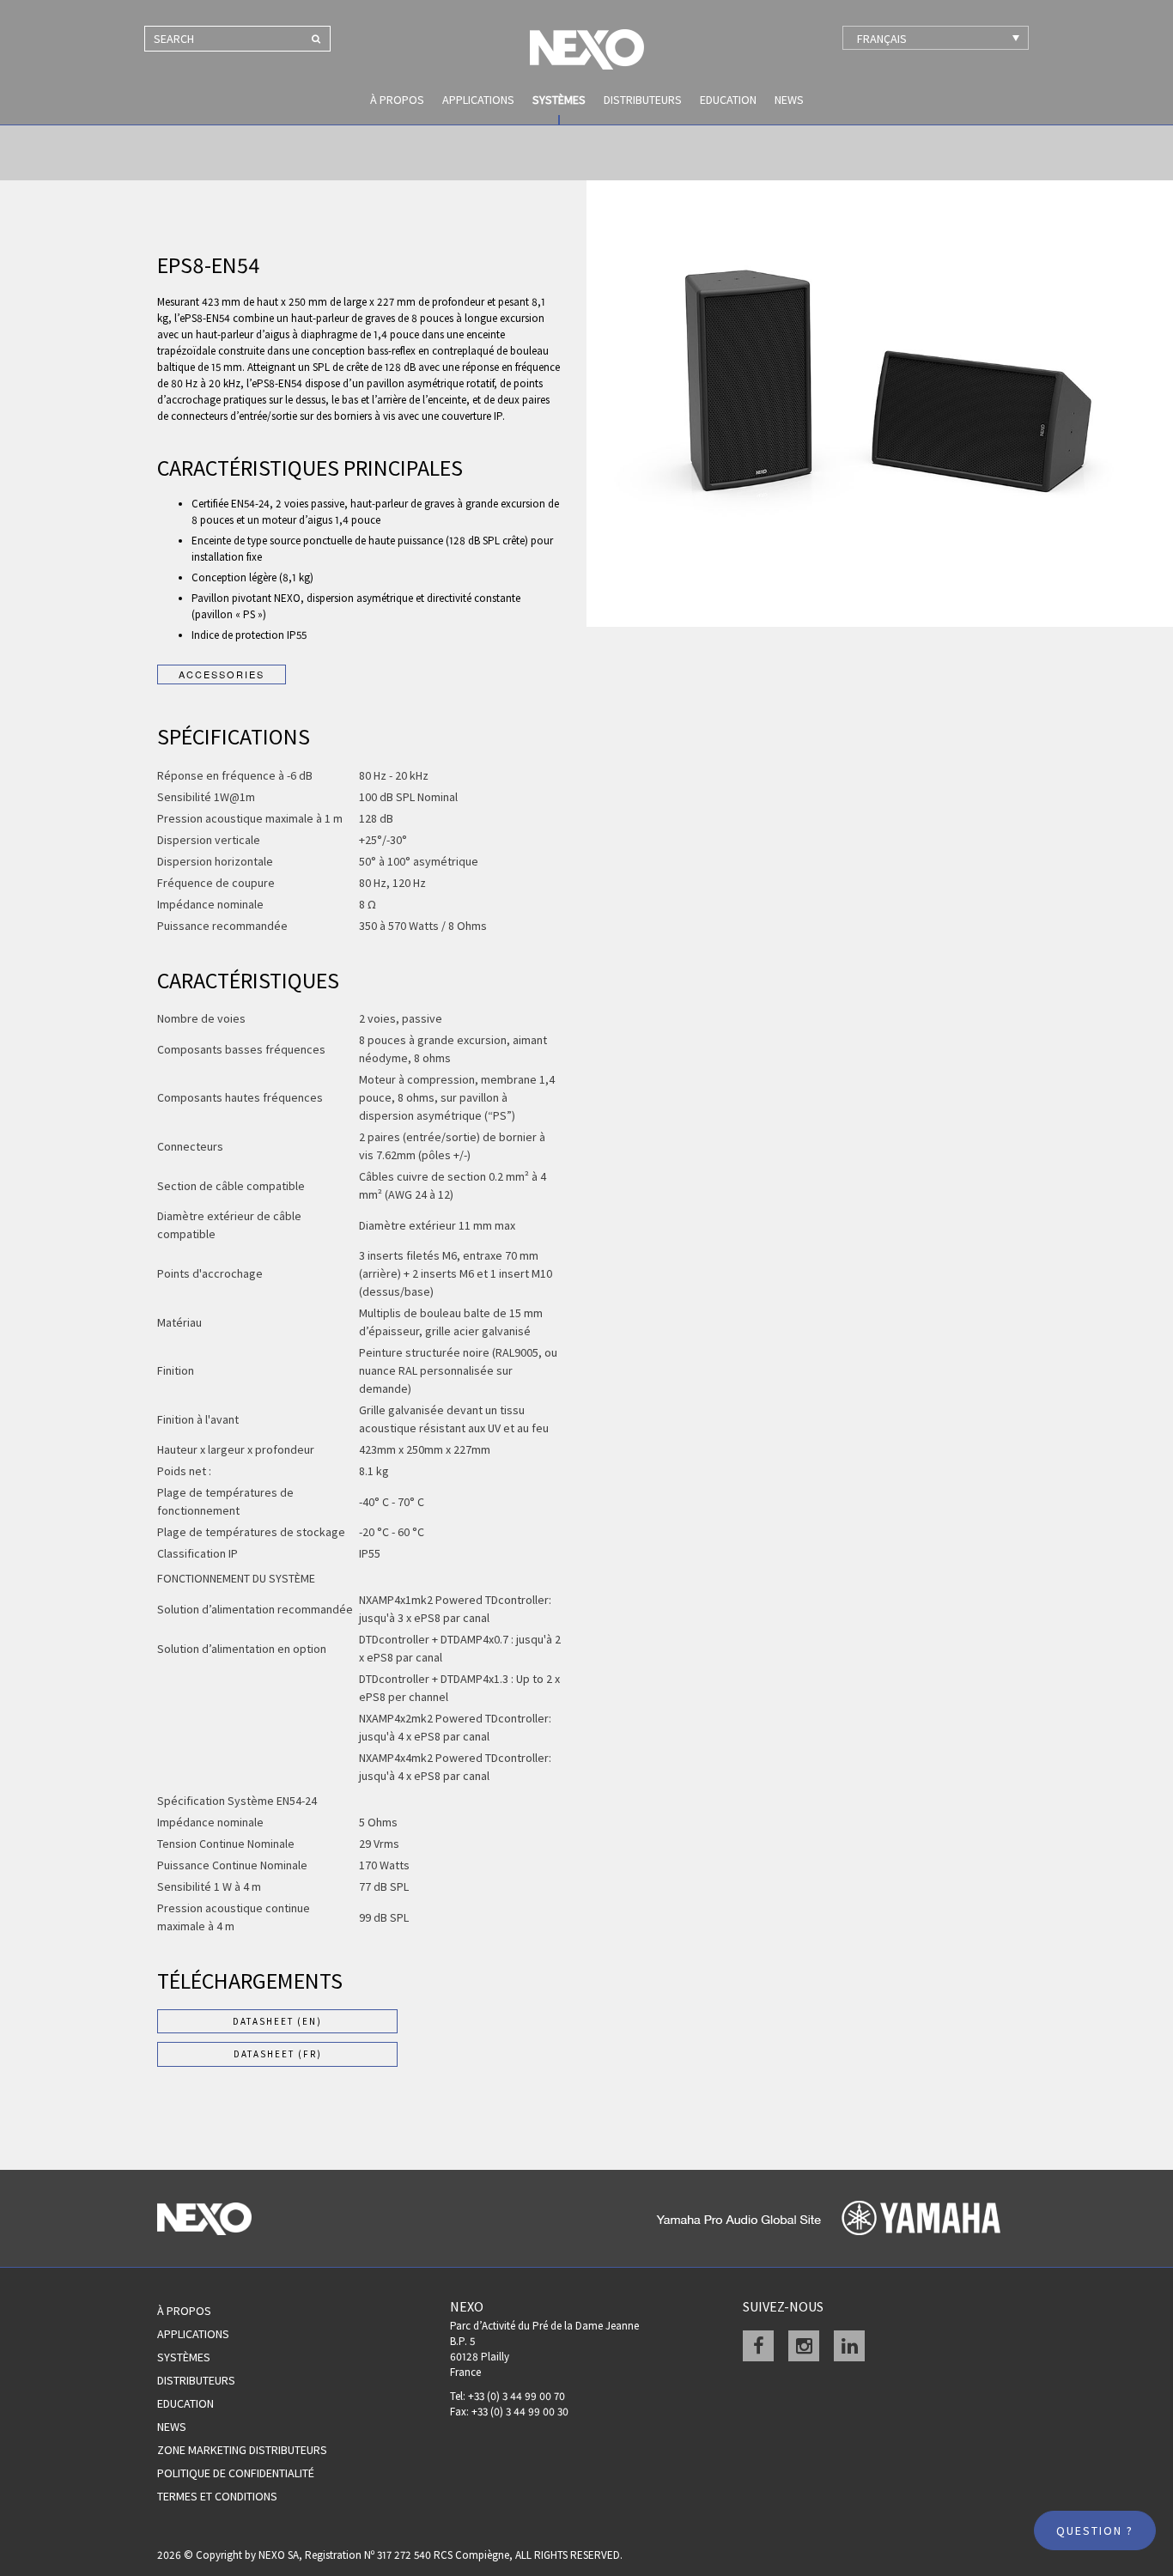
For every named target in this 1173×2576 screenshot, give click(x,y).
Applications (478, 100)
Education (728, 100)
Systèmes (559, 100)
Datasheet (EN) (277, 2021)
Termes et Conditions (217, 2496)
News (789, 100)
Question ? (1095, 2530)
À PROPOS (397, 100)
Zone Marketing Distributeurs (242, 2450)
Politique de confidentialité (236, 2473)
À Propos (184, 2311)
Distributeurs (643, 100)
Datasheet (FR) (278, 2054)
